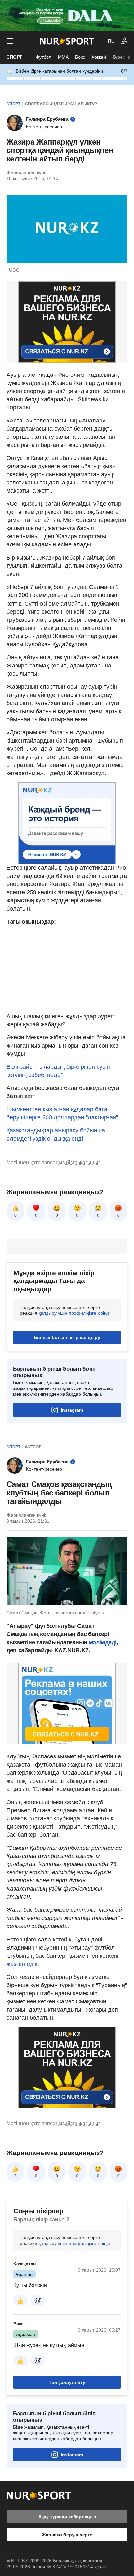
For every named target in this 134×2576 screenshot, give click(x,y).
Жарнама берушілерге (67, 2535)
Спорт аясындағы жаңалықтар (61, 104)
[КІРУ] (124, 41)
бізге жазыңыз (83, 1163)
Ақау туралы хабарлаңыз (67, 2517)
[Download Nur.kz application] (67, 16)
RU (111, 41)
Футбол (44, 57)
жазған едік (22, 1964)
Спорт (14, 57)
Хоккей (99, 57)
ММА (63, 57)
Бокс (80, 57)
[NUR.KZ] (67, 41)
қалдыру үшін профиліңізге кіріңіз (74, 1313)
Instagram (72, 1410)
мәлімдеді (103, 1642)
